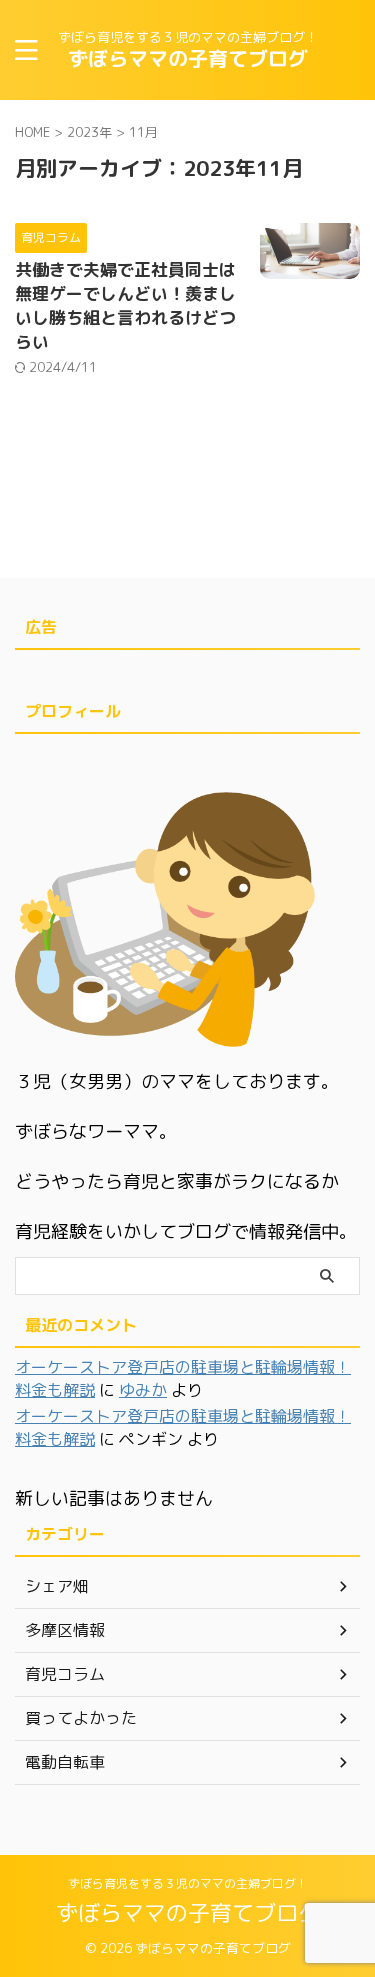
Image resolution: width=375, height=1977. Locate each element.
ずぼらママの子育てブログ (188, 58)
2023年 (89, 132)
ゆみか (143, 1390)
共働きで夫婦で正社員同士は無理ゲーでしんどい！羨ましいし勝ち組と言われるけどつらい (125, 305)
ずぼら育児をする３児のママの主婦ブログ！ (188, 1883)
